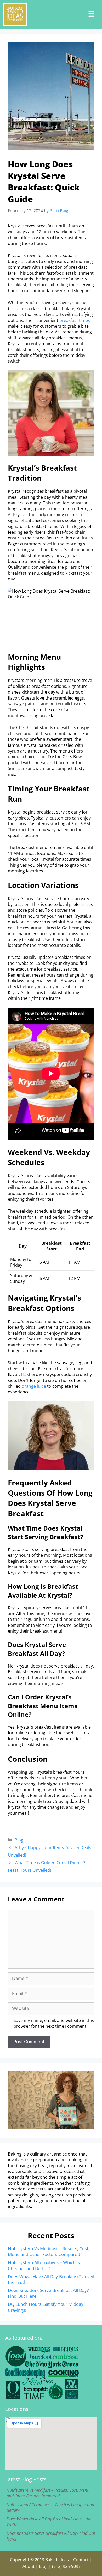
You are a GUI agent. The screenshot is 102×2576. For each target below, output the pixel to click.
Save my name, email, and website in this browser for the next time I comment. (54, 2023)
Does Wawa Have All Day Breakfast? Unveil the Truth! (51, 2279)
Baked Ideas (57, 2560)
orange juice (34, 1386)
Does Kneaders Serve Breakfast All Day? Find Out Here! (48, 2293)
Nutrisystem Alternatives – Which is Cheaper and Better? (44, 2265)
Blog (19, 1840)
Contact (81, 2560)
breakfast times (75, 320)
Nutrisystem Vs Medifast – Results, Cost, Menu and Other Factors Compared (49, 2251)
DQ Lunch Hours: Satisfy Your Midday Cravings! (46, 2307)
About (29, 2566)
